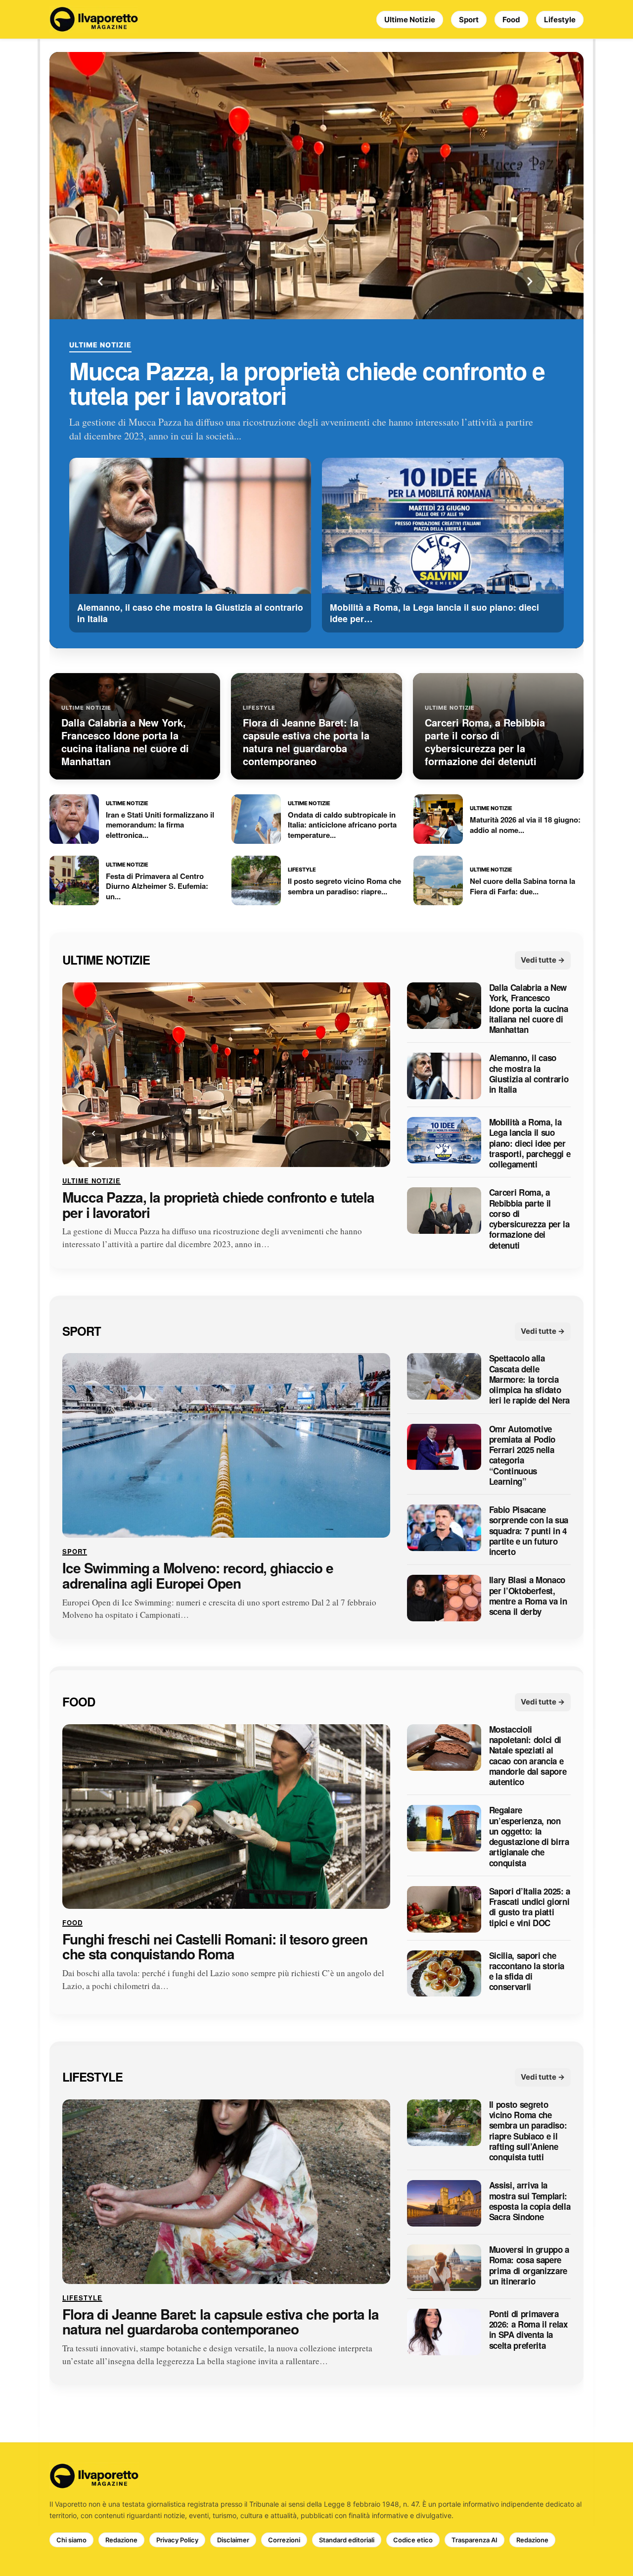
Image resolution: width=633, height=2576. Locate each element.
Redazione (121, 2540)
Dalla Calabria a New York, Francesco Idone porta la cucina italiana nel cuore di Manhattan (529, 1009)
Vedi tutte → (543, 960)
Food (511, 20)
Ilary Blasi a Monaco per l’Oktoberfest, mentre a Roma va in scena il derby (528, 1596)
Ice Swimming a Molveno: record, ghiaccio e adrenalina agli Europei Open (198, 1576)
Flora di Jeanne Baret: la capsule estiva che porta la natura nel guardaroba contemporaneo (221, 2322)
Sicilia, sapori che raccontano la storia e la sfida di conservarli (527, 1971)
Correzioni (284, 2540)
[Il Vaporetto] (94, 19)
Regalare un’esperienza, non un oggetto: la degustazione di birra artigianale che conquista (529, 1837)
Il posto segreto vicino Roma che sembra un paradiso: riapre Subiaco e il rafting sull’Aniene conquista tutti (528, 2131)
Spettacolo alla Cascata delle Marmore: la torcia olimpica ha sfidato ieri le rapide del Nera (529, 1380)
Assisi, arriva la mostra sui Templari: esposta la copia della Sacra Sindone (530, 2202)
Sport (469, 20)
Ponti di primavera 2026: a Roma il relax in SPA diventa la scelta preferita (528, 2330)
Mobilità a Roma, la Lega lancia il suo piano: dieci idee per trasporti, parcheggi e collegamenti (530, 1143)
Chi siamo (71, 2540)
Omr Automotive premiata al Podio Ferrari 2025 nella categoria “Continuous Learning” (522, 1456)
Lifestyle (560, 20)
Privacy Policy (177, 2540)
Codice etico (413, 2540)
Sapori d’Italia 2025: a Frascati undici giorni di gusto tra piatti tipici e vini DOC (530, 1907)
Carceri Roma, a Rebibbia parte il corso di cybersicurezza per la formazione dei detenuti (529, 1219)
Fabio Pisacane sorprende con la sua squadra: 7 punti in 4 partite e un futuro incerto (529, 1531)
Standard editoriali (347, 2540)
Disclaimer (233, 2540)
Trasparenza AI (475, 2540)
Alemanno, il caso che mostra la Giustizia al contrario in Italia (529, 1074)
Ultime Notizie (410, 20)
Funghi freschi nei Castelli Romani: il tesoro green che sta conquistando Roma (215, 1947)
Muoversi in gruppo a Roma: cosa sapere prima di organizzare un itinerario (529, 2265)
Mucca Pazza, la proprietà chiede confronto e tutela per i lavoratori (307, 383)
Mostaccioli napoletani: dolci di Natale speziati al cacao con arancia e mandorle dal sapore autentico (528, 1756)
